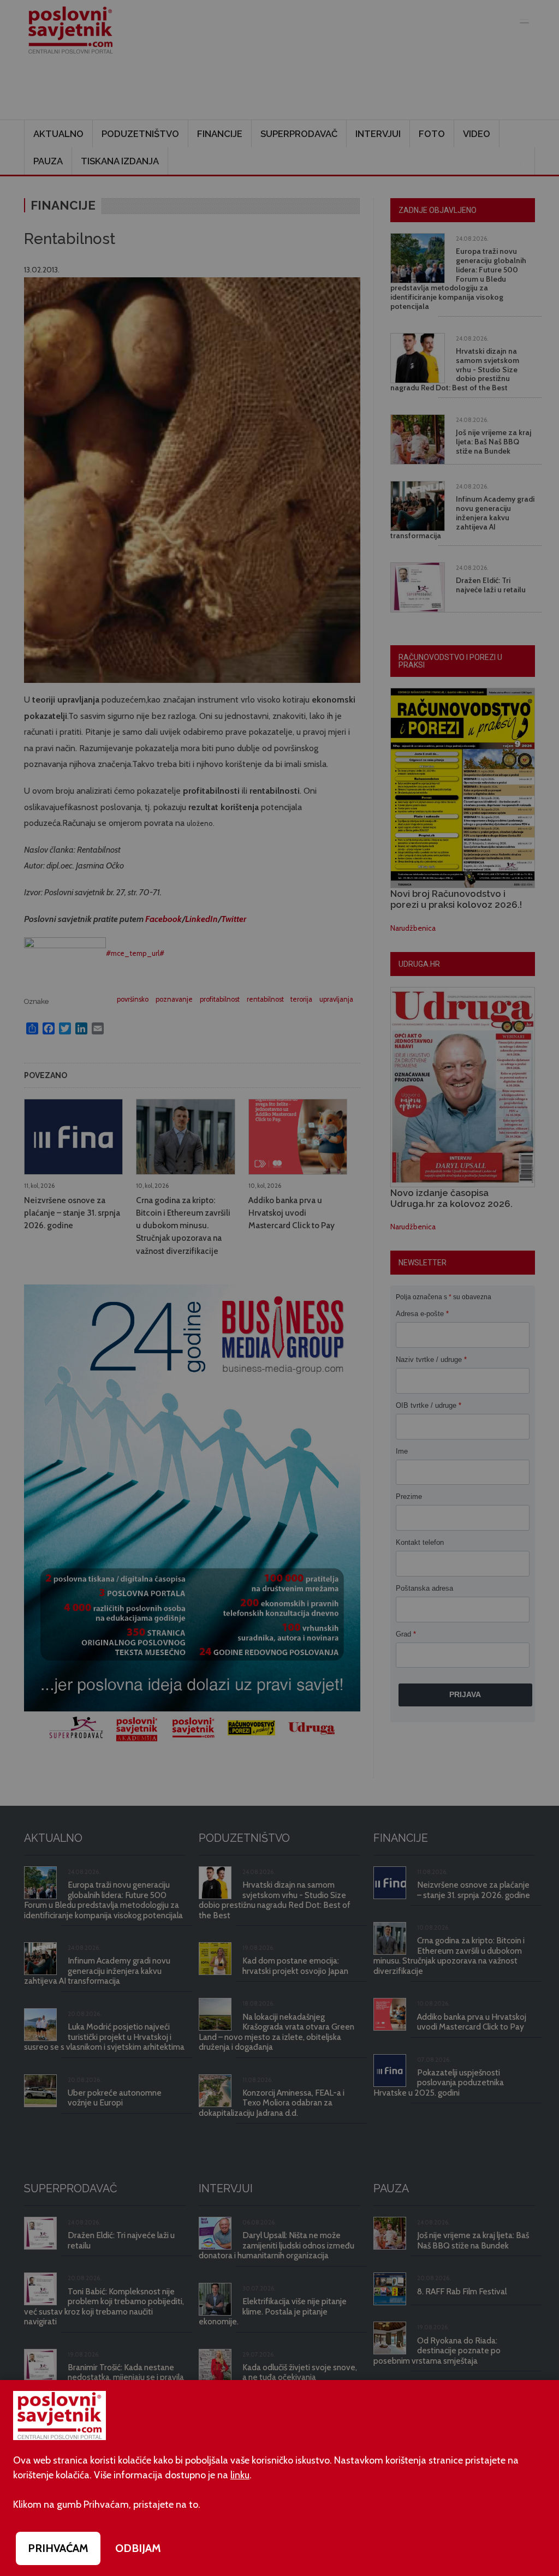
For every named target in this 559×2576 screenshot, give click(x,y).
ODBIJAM (138, 2548)
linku (240, 2475)
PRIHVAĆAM (58, 2548)
